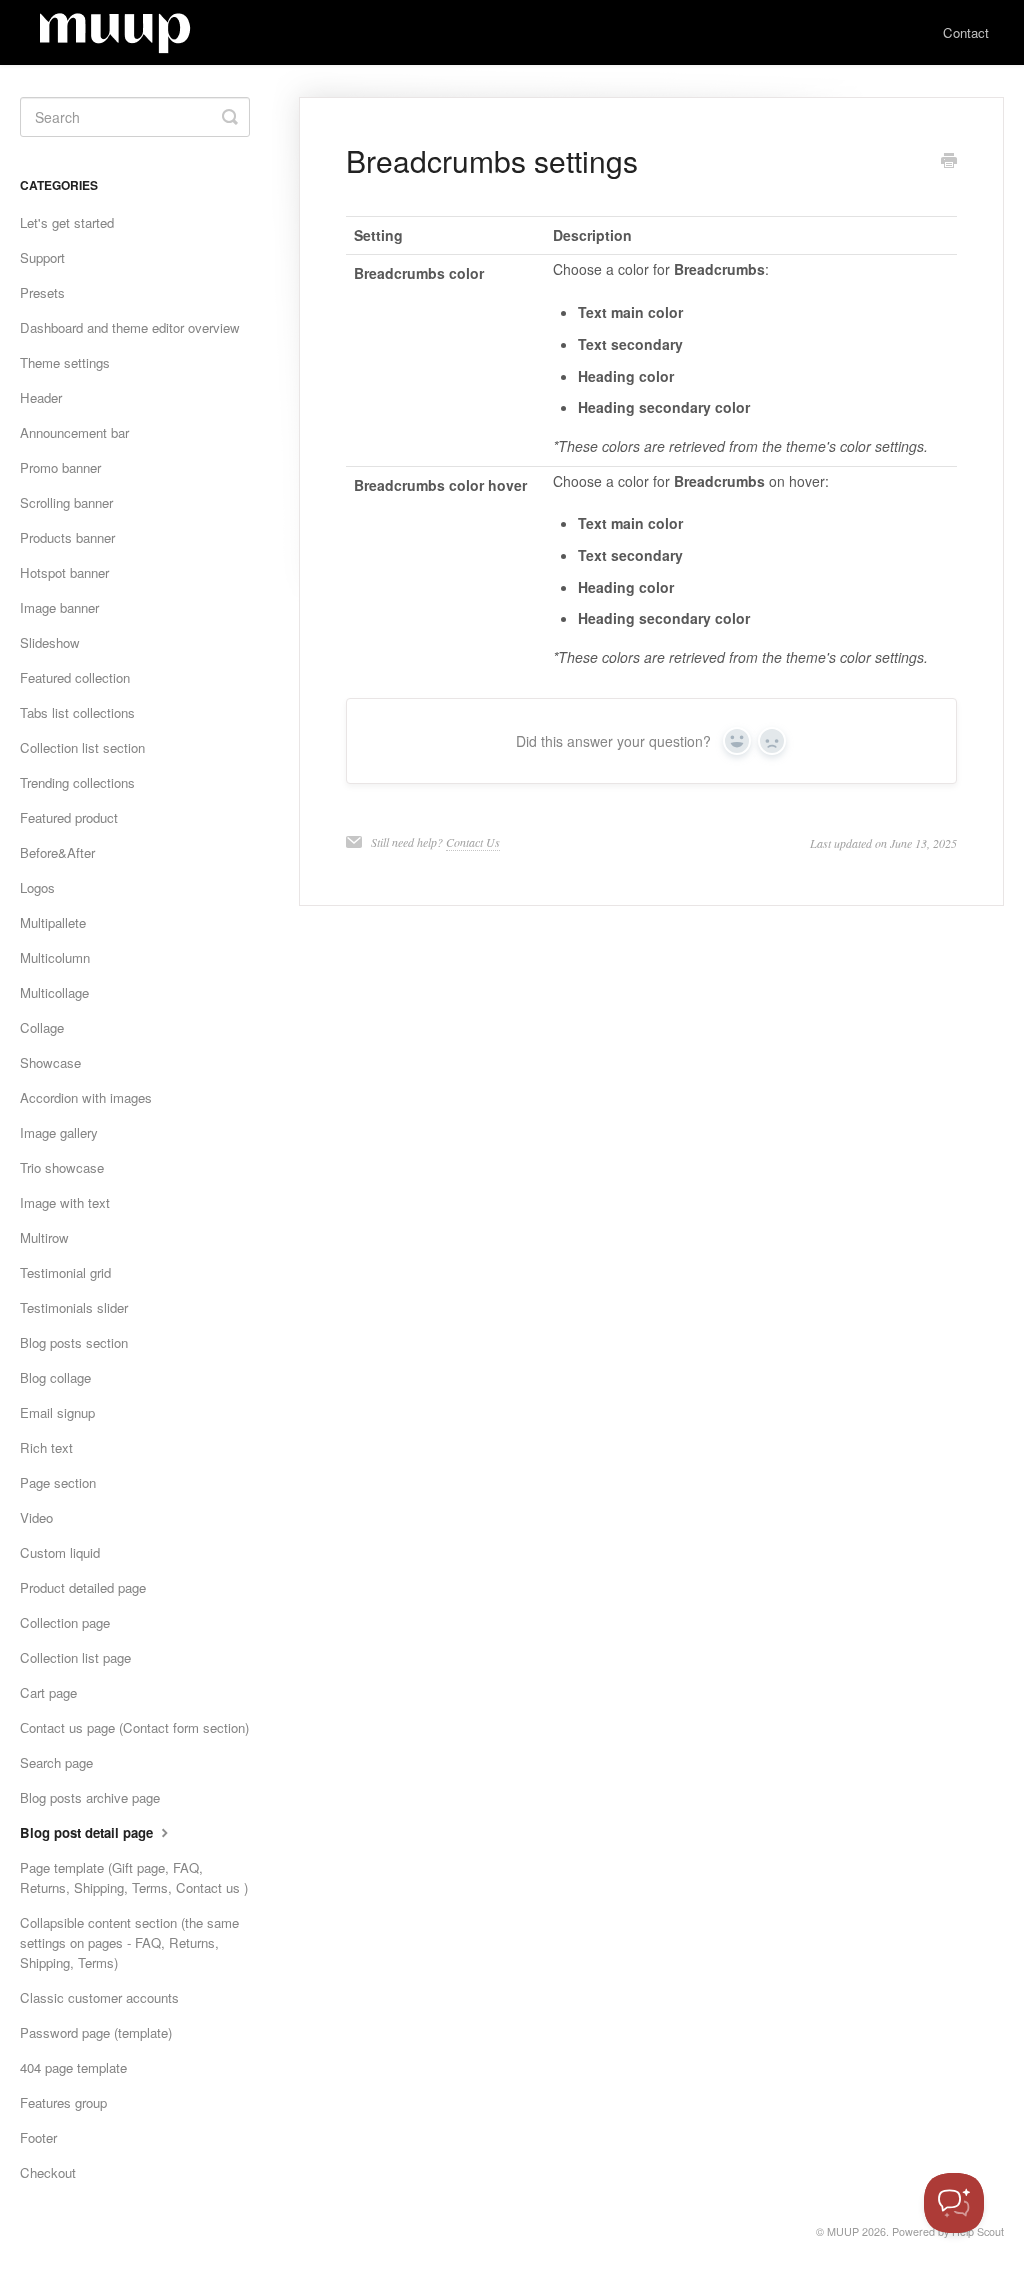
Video (36, 1517)
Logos (37, 887)
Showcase (50, 1062)
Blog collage (55, 1377)
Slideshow (50, 642)
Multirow (44, 1237)
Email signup (57, 1412)
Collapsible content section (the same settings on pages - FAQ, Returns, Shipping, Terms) (129, 1942)
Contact (966, 32)
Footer (38, 2137)
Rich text (46, 1447)
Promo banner (60, 467)
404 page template (73, 2067)
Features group (63, 2102)
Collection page (65, 1622)
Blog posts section (74, 1342)
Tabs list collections (77, 712)
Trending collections (77, 782)
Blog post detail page (88, 1832)
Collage (42, 1027)
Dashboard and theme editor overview (130, 327)
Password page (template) (96, 2032)
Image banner (59, 607)
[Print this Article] (949, 162)
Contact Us (473, 842)
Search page (56, 1762)
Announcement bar (74, 432)
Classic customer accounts (99, 1997)
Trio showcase (62, 1167)
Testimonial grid (65, 1272)
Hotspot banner (64, 572)
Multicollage (54, 992)
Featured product (69, 817)
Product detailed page (83, 1587)
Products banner (67, 537)
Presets (42, 292)
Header (41, 397)
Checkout (48, 2172)
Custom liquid (60, 1552)
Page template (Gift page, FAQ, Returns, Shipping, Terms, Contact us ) (134, 1877)
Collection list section (82, 747)
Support (42, 257)
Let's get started (67, 222)
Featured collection (75, 677)
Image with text (65, 1202)
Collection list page (75, 1657)
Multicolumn (55, 957)
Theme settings (65, 362)
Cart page (48, 1692)
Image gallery (59, 1132)
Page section (58, 1482)
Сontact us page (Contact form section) (134, 1727)
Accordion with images (86, 1097)
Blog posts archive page (90, 1797)
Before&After (57, 852)
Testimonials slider (74, 1307)
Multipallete (53, 922)
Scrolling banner (66, 502)
